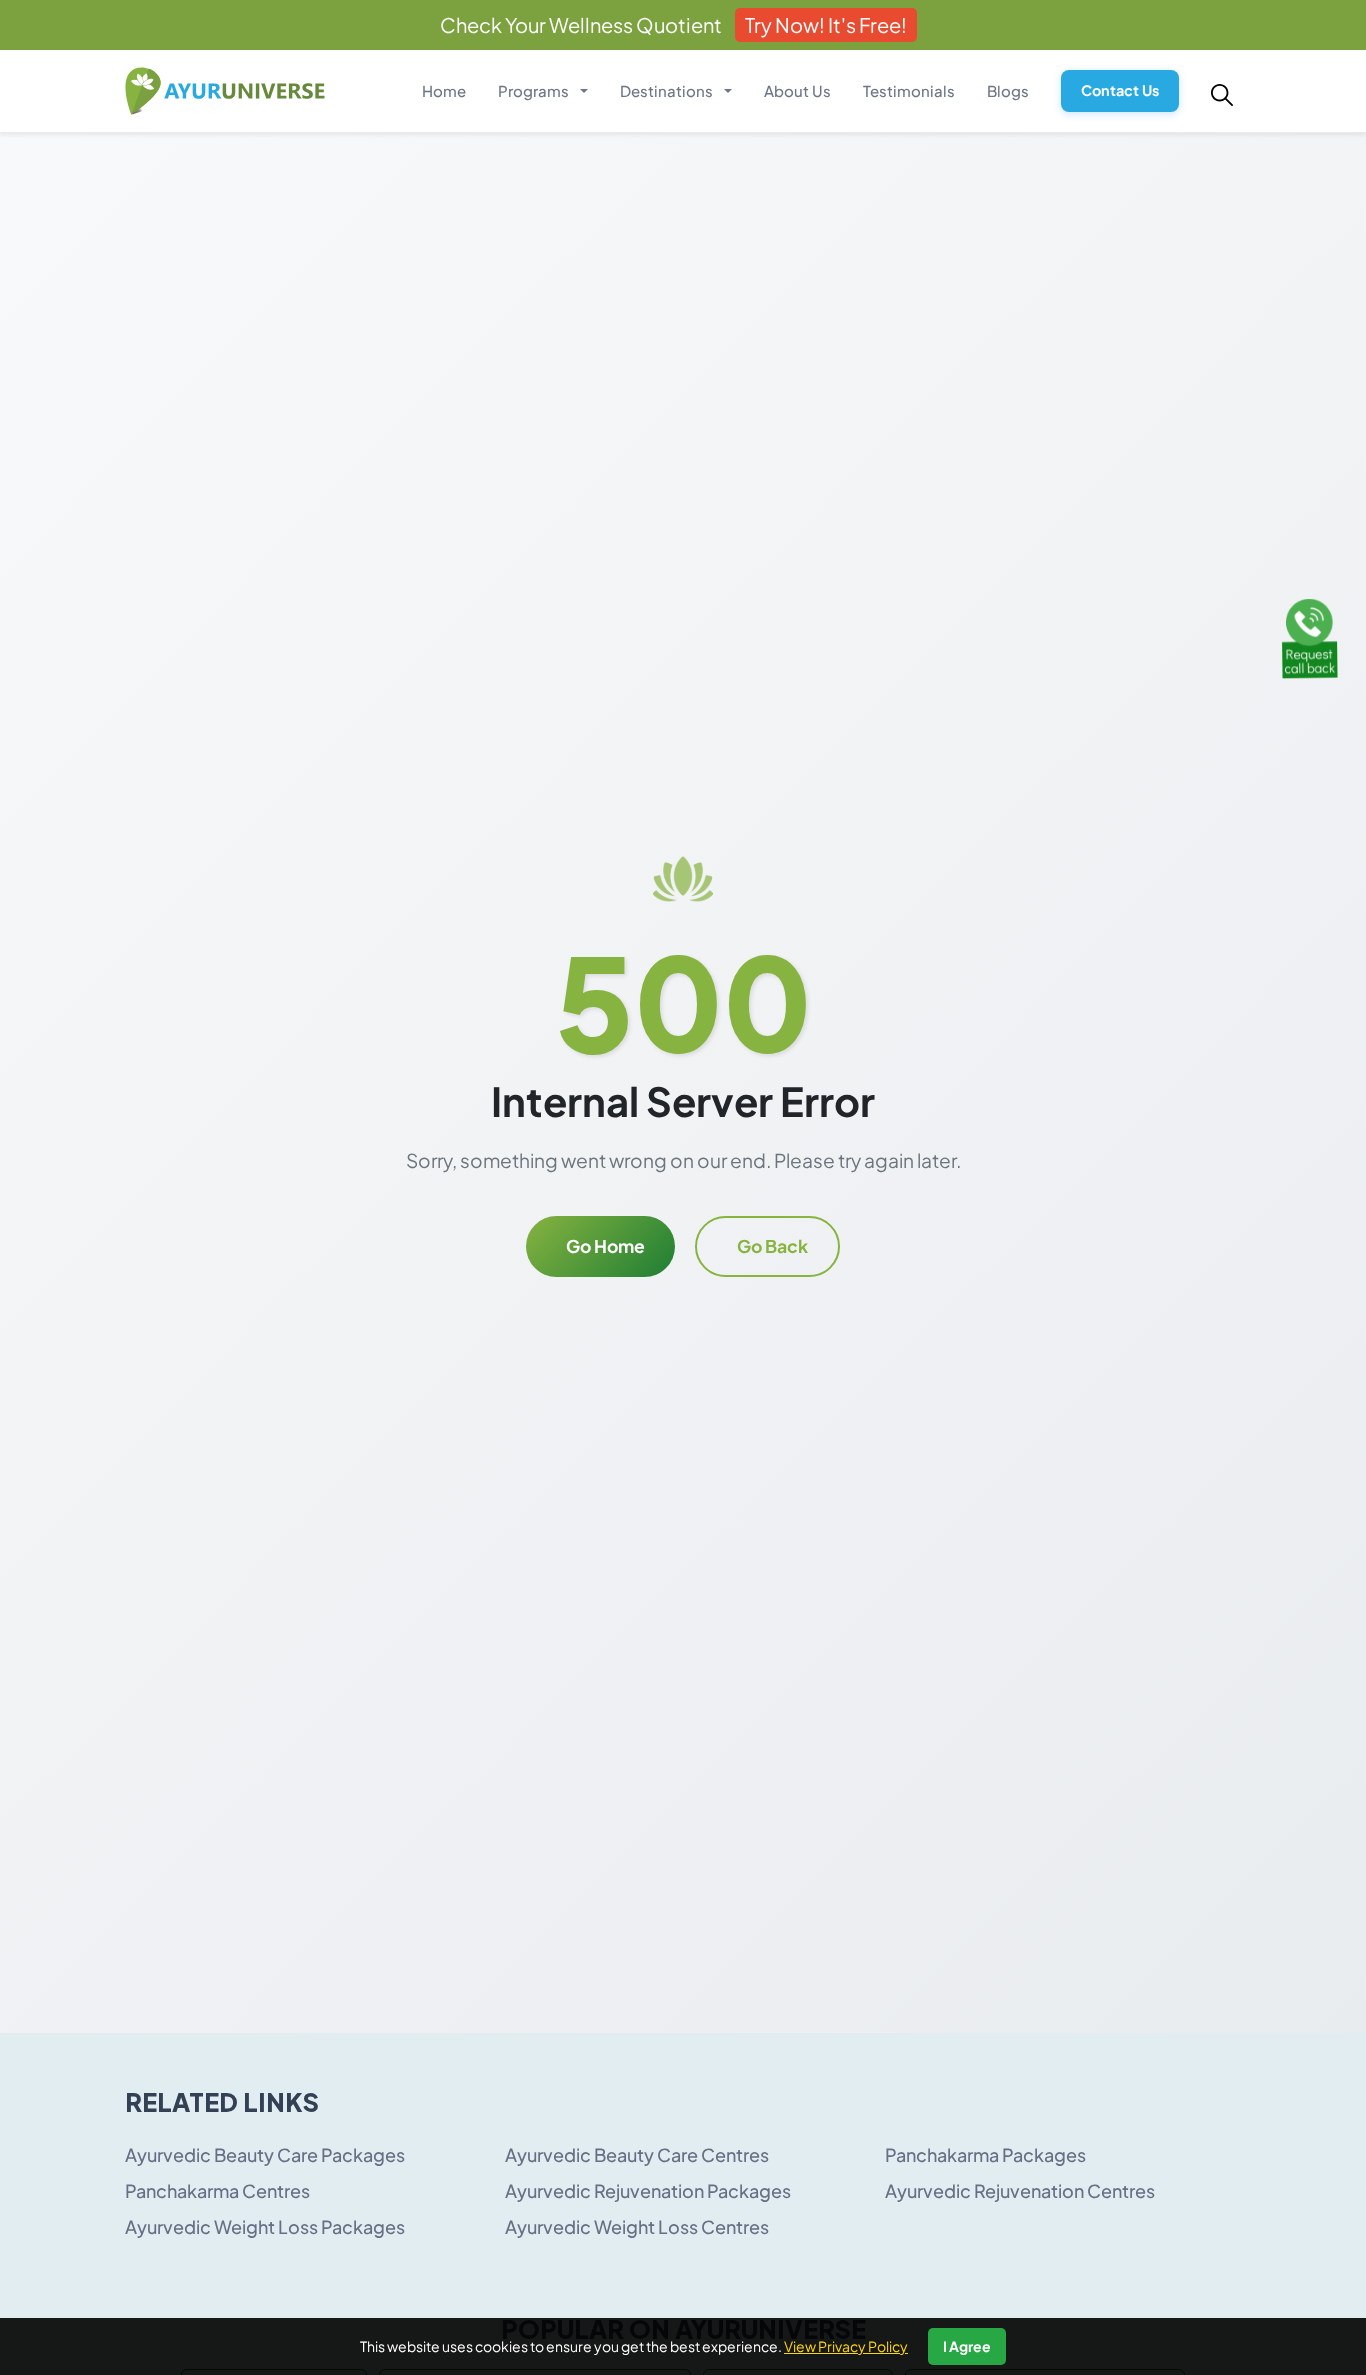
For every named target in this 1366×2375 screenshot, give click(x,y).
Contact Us (1120, 90)
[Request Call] (1309, 636)
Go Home (605, 1246)
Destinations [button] (668, 90)
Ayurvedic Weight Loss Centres (637, 2226)
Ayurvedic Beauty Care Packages (265, 2154)
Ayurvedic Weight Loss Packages (265, 2226)
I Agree (967, 2346)
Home (444, 90)
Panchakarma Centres (217, 2190)
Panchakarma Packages (985, 2154)
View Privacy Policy (846, 2346)
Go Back (772, 1246)
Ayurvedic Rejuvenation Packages (648, 2190)
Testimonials (909, 90)
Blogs (1008, 90)
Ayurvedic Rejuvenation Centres (1020, 2190)
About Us (797, 90)
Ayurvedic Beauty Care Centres (637, 2154)
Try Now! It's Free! (826, 24)
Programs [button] (535, 90)
